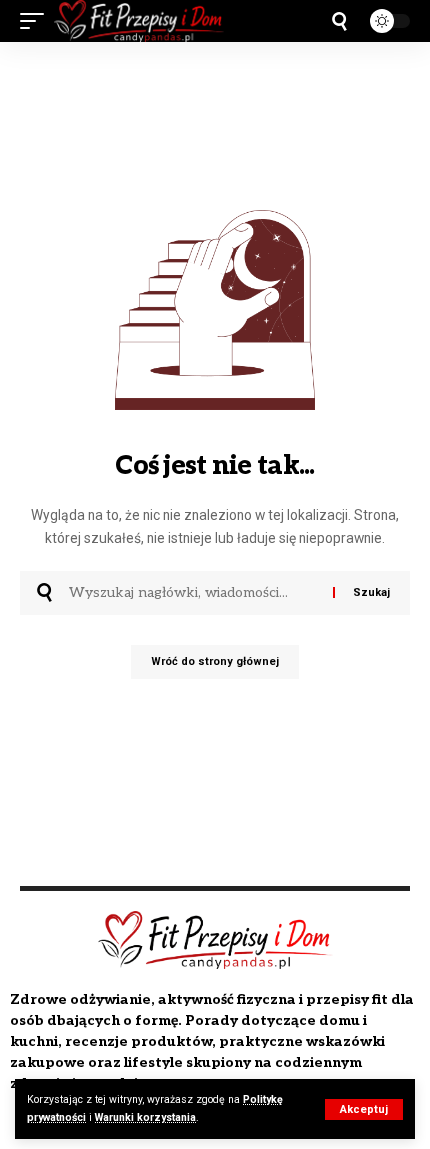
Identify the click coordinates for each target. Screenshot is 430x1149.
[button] (364, 1109)
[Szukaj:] (193, 593)
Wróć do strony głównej (215, 661)
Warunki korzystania (145, 1117)
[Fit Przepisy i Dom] (139, 21)
